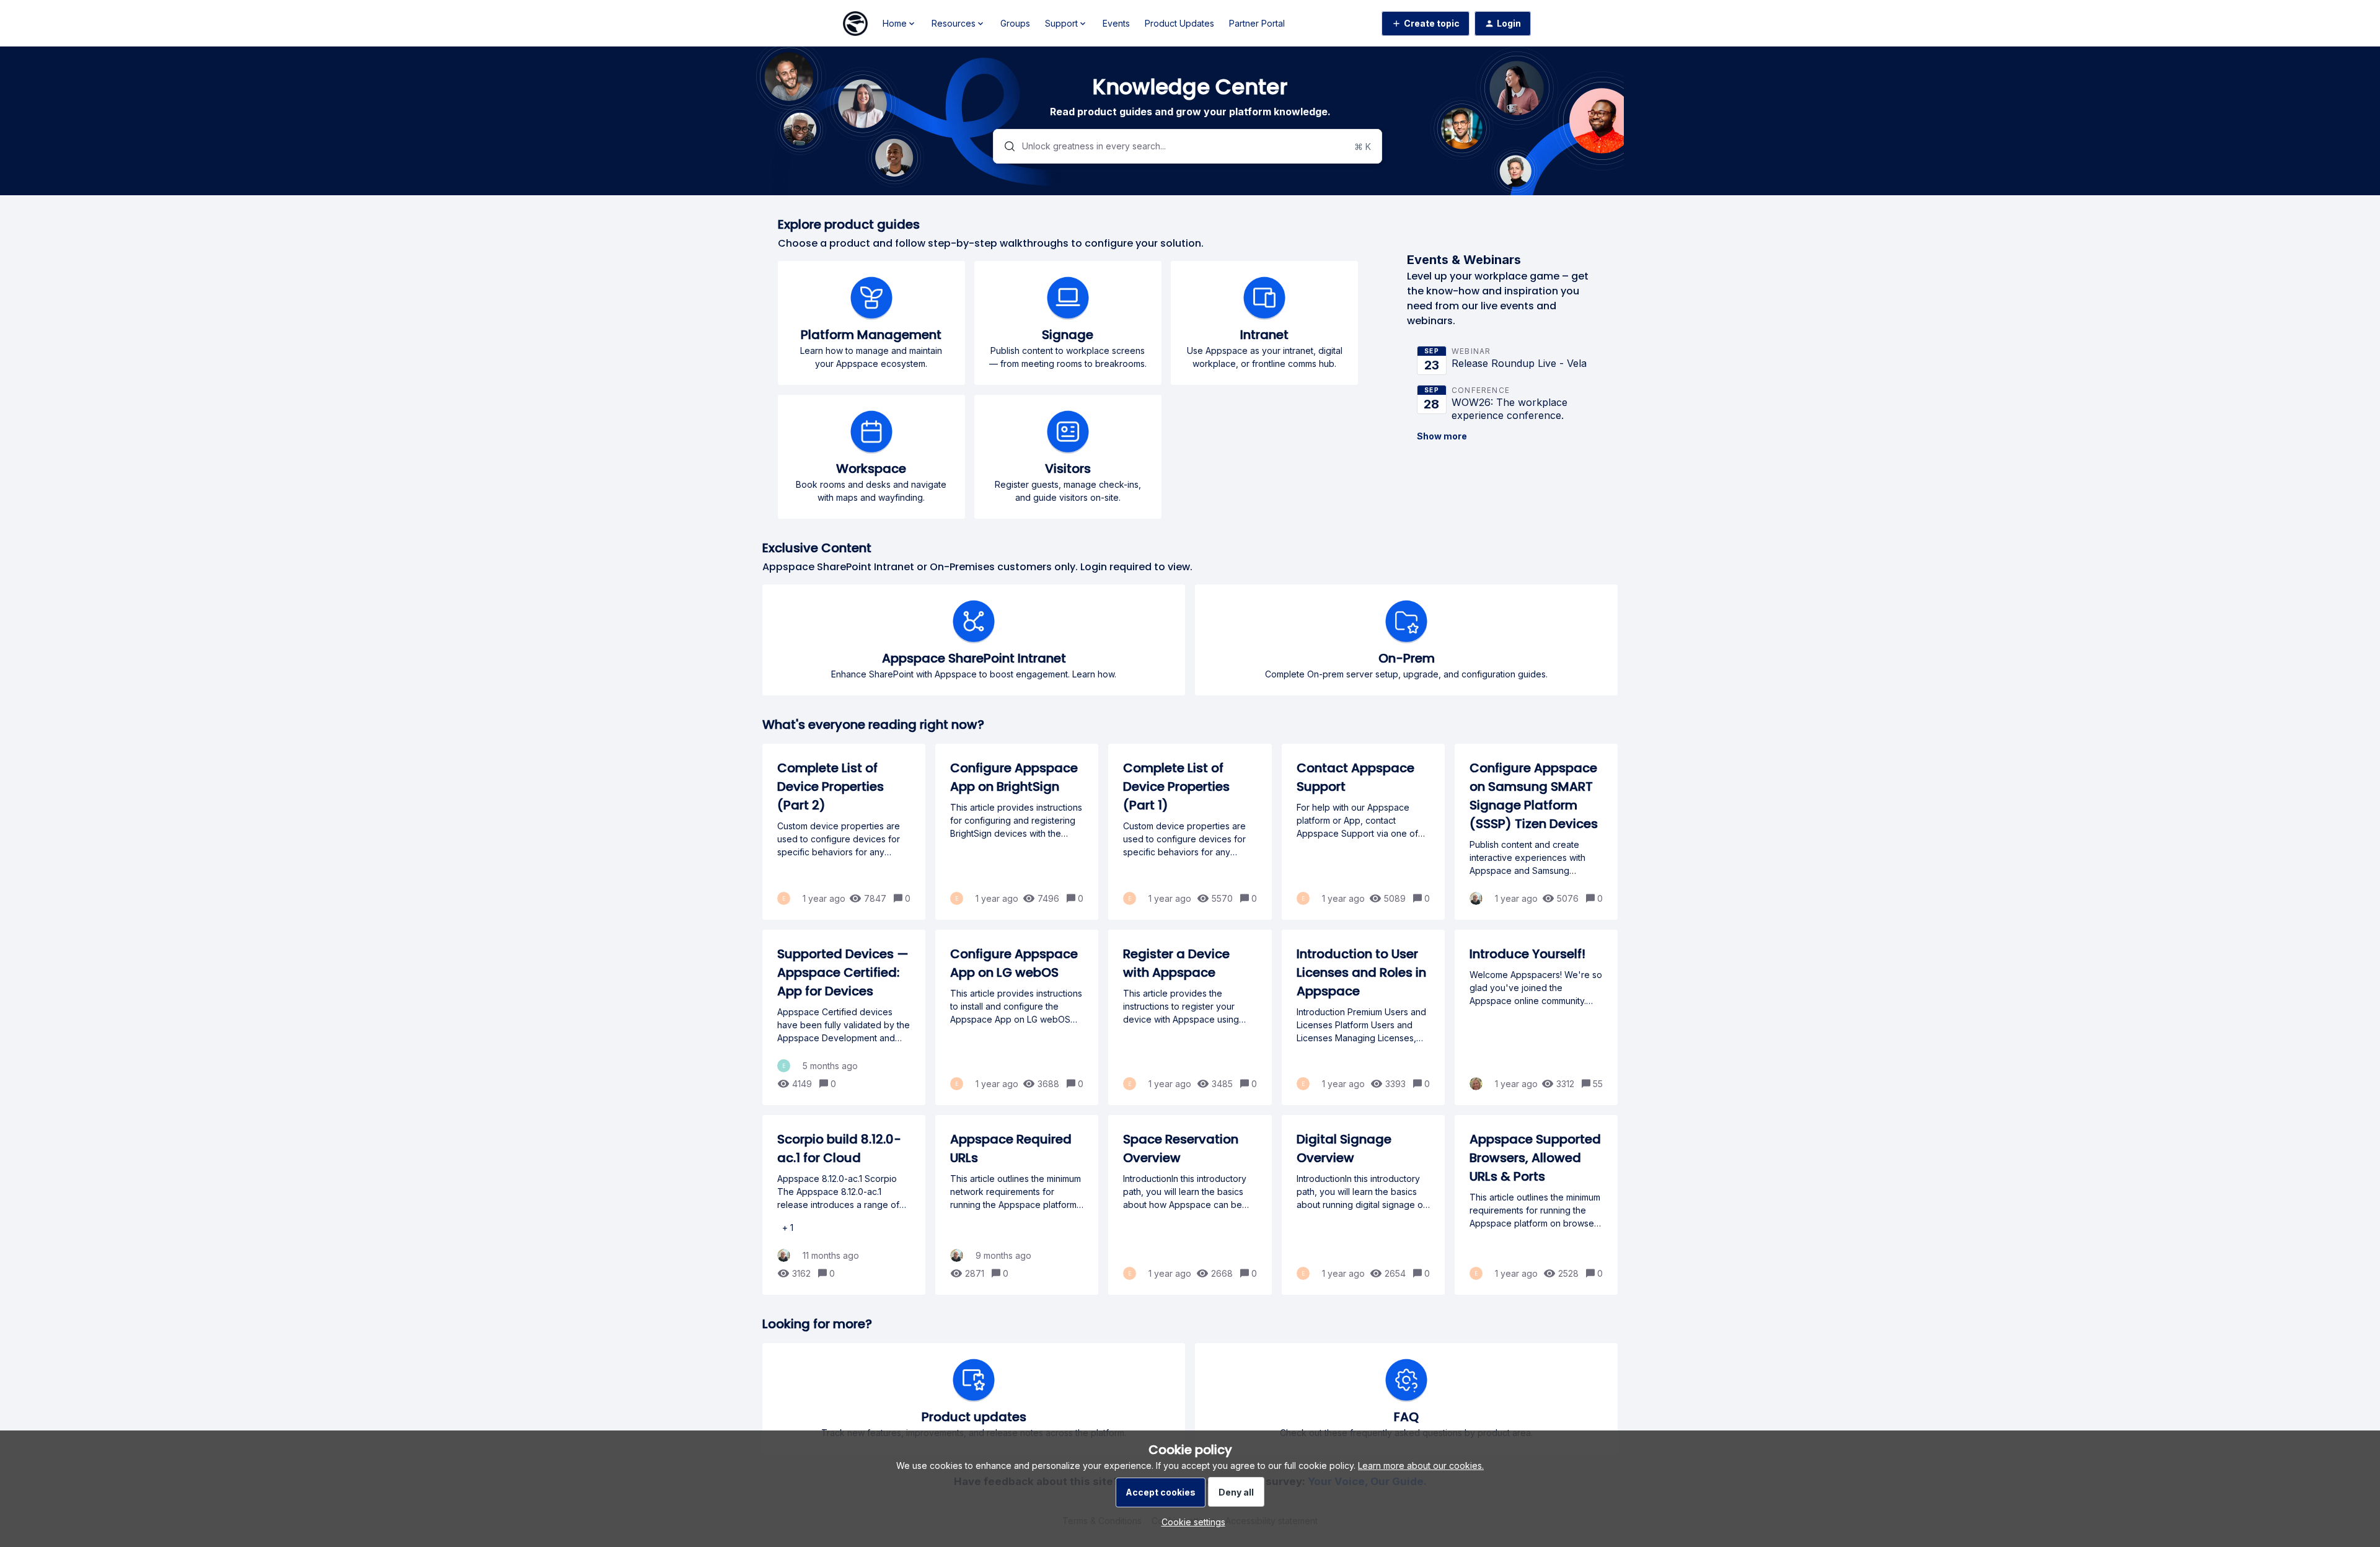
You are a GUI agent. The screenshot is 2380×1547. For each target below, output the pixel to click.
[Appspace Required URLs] (1017, 1205)
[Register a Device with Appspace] (1190, 1017)
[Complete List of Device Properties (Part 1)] (1190, 832)
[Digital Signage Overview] (1363, 1205)
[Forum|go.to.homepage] (855, 24)
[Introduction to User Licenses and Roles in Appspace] (1363, 1017)
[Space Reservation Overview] (1190, 1205)
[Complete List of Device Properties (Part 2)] (844, 832)
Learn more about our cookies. (1421, 1465)
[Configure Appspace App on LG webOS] (1017, 1017)
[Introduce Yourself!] (1536, 1017)
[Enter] (1005, 146)
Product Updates (1179, 23)
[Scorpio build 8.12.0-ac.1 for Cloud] (844, 1205)
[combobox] (1188, 146)
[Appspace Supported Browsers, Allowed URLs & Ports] (1536, 1205)
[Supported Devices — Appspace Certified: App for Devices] (844, 1017)
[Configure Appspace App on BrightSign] (1017, 832)
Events (1116, 23)
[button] (1190, 1522)
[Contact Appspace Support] (1363, 832)
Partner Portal (1257, 23)
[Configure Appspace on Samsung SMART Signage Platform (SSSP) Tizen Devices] (1536, 832)
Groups (1015, 23)
